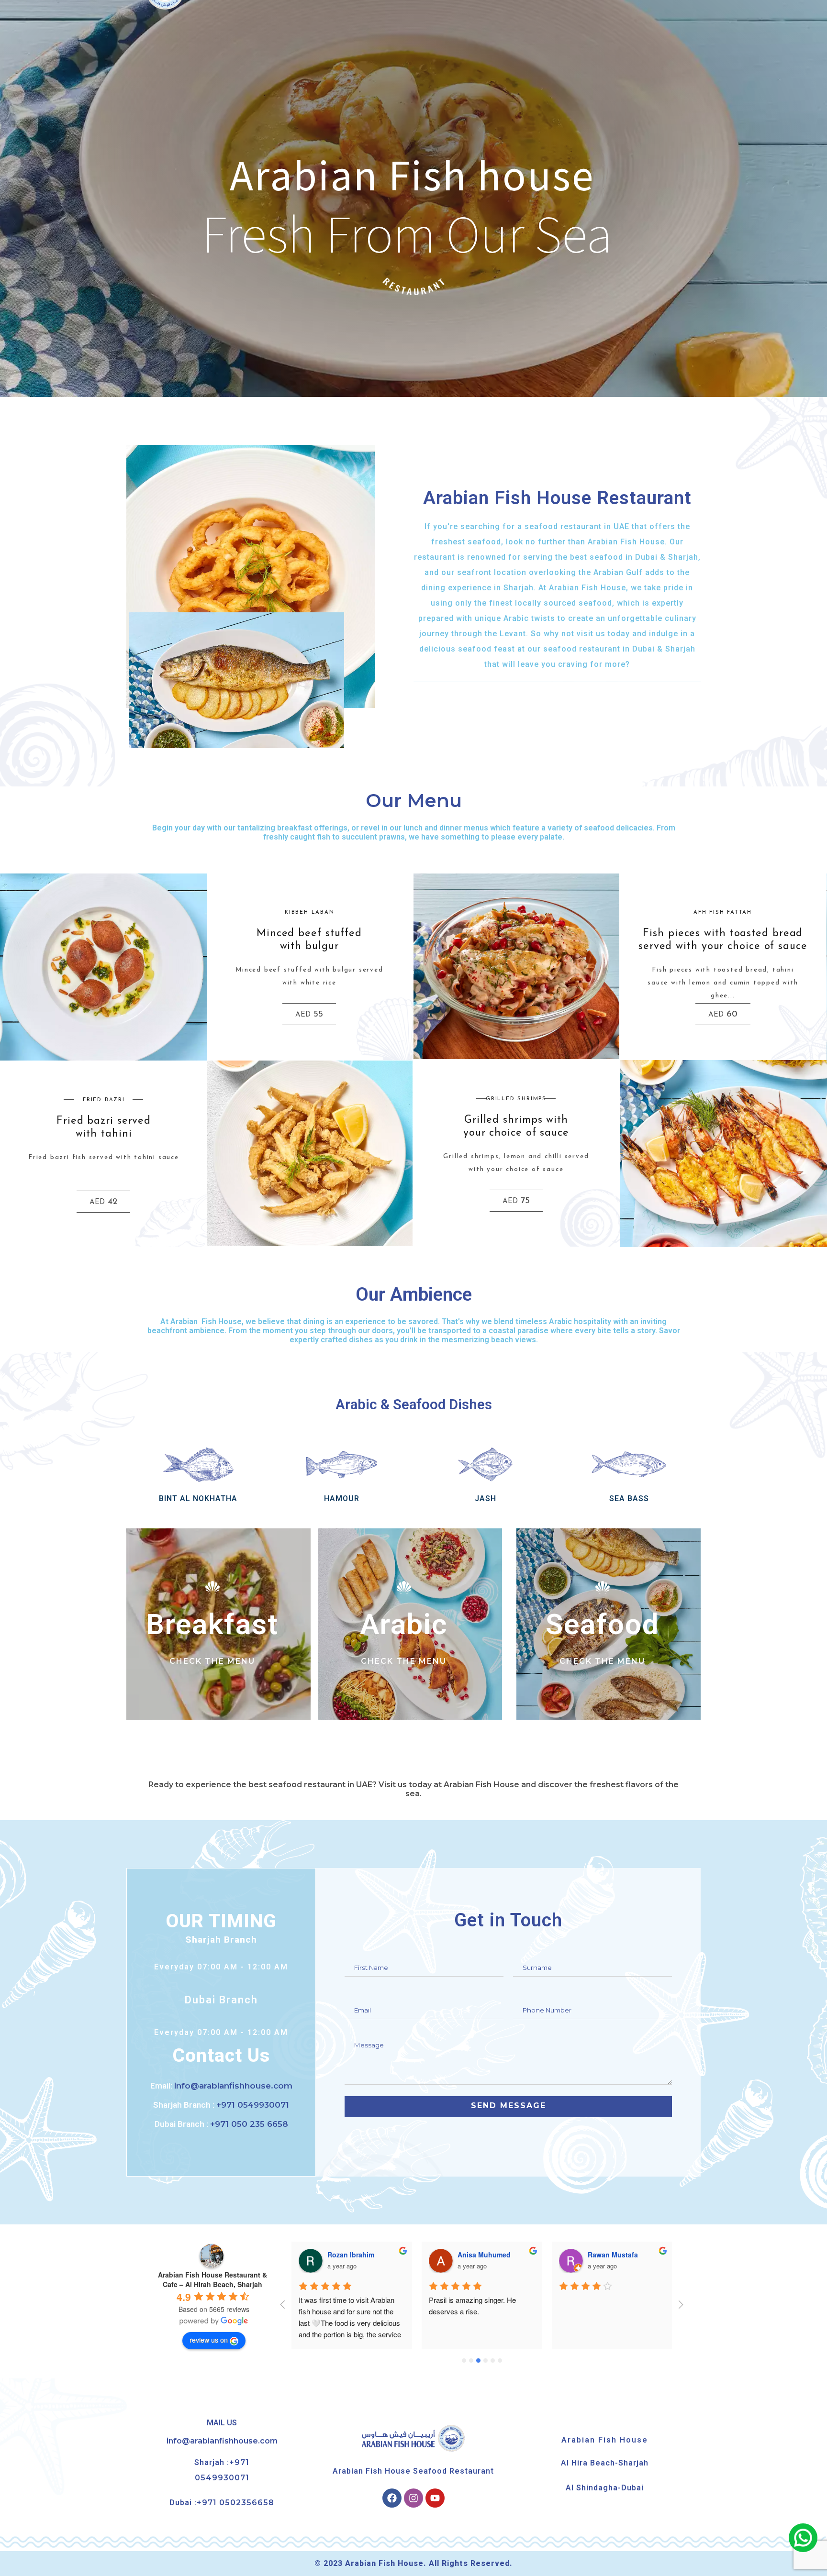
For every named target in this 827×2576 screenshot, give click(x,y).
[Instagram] (413, 2498)
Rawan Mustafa (483, 2255)
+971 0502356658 (235, 2503)
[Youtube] (435, 2498)
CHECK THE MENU (212, 1661)
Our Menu (414, 800)
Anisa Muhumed (354, 2255)
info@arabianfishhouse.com (222, 2441)
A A (593, 2255)
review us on (209, 2340)
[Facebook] (392, 2498)
